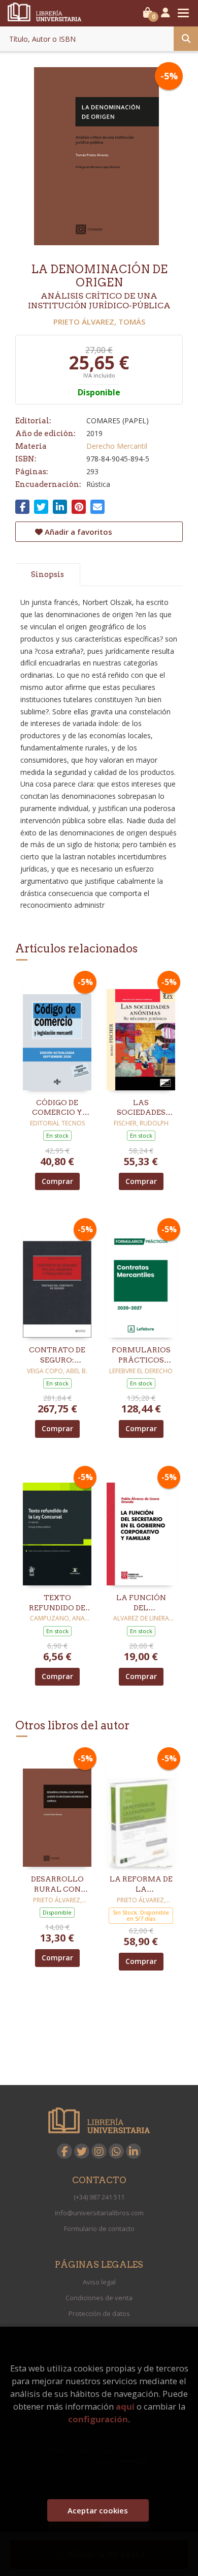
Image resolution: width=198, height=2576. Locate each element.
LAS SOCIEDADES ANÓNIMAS (141, 1108)
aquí (125, 2406)
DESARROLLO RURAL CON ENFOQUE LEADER (57, 1885)
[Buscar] (186, 39)
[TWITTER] (82, 2151)
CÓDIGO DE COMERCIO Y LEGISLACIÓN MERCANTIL (57, 1108)
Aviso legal (99, 2282)
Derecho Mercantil (117, 446)
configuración (98, 2419)
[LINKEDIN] (134, 2151)
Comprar (57, 1181)
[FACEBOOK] (64, 2151)
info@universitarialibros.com (99, 2213)
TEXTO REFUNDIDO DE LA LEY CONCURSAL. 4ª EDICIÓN (57, 1603)
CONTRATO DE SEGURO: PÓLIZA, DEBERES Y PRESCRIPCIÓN (57, 1355)
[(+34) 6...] (116, 2151)
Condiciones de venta (99, 2298)
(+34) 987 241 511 (99, 2197)
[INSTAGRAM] (99, 2151)
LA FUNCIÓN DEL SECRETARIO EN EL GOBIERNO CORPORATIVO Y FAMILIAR (141, 1603)
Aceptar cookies (98, 2510)
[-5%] (57, 1032)
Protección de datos (99, 2313)
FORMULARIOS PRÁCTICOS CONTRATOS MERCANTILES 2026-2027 (141, 1355)
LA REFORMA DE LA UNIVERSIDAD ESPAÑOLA (141, 1885)
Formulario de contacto (99, 2228)
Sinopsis (47, 574)
